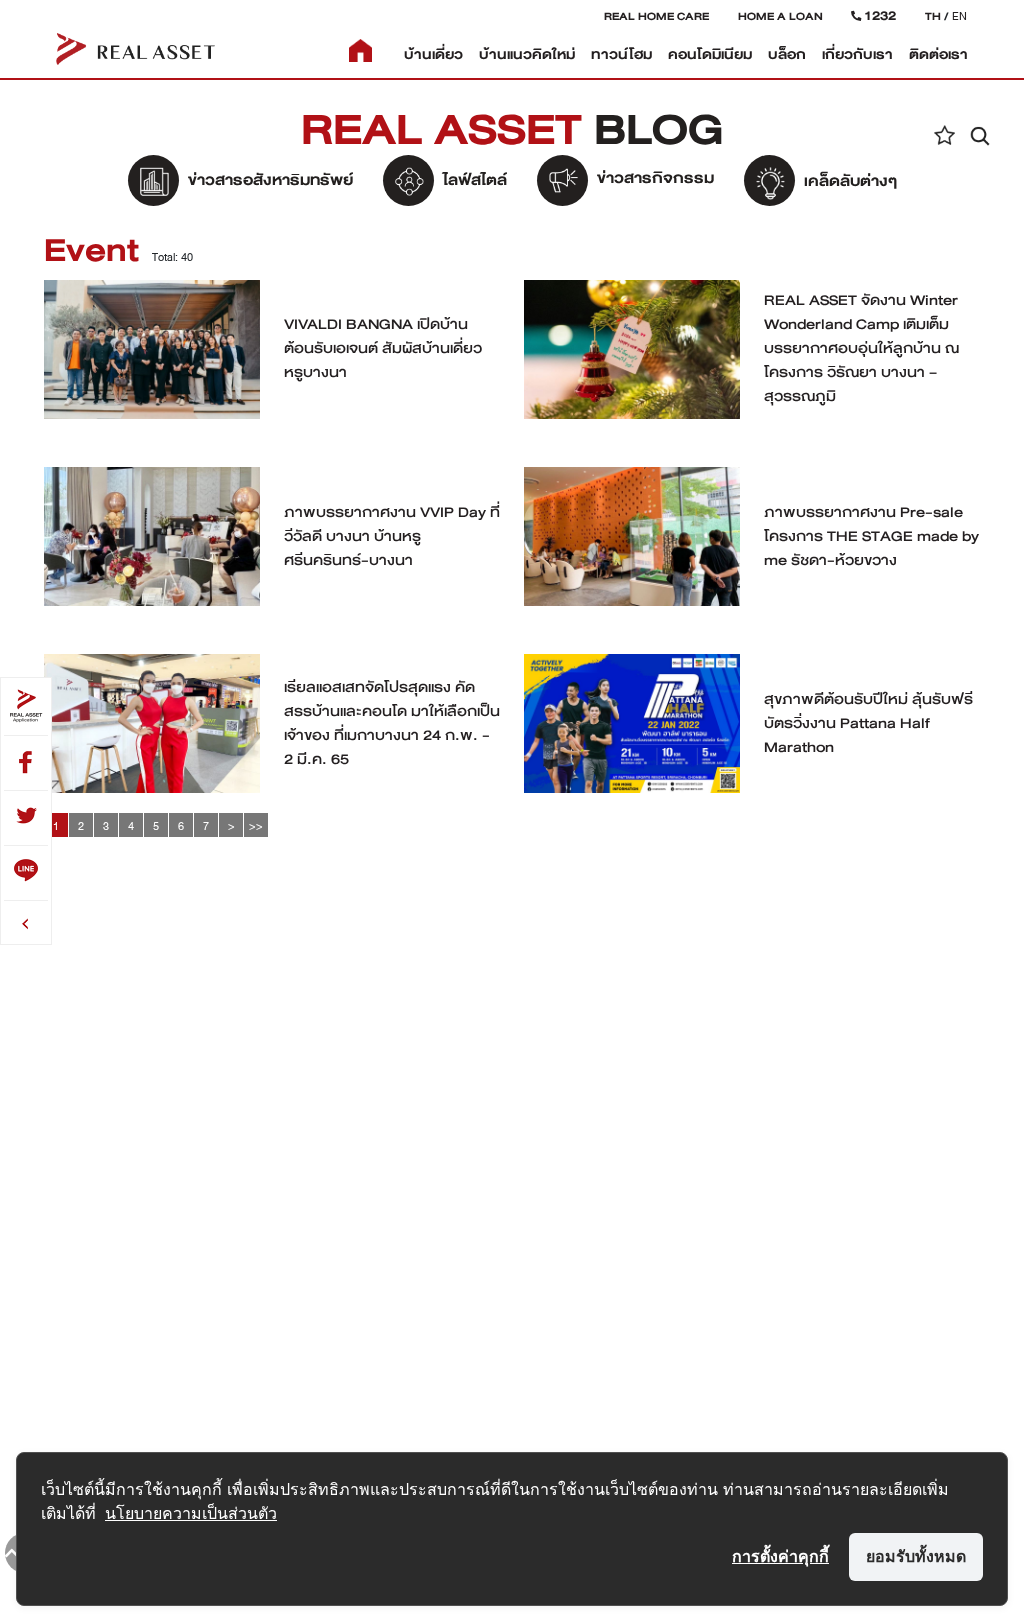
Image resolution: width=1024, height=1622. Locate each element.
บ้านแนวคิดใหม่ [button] (527, 54)
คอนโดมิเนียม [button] (710, 54)
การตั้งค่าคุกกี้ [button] (780, 1556)
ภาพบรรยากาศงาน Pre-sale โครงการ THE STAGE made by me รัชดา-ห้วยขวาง (871, 536)
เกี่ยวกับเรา (857, 54)
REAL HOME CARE (656, 16)
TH (933, 16)
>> (256, 826)
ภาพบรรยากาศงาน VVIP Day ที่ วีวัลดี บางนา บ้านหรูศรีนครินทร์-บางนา (392, 536)
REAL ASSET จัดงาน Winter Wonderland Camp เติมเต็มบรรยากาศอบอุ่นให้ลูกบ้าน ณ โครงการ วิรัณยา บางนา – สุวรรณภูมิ (861, 348)
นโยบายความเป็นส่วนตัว (191, 1513)
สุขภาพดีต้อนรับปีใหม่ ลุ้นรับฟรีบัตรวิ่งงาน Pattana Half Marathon (868, 723)
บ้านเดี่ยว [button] (433, 54)
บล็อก (787, 54)
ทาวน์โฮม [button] (621, 54)
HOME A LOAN (780, 16)
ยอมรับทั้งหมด (916, 1556)
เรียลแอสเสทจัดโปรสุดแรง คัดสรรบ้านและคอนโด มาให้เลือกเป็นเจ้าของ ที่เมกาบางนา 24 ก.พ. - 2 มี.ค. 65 (392, 723)
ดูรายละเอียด (152, 354)
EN (959, 16)
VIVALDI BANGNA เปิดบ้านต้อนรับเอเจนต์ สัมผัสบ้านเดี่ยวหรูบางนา (383, 348)
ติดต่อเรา (938, 54)
